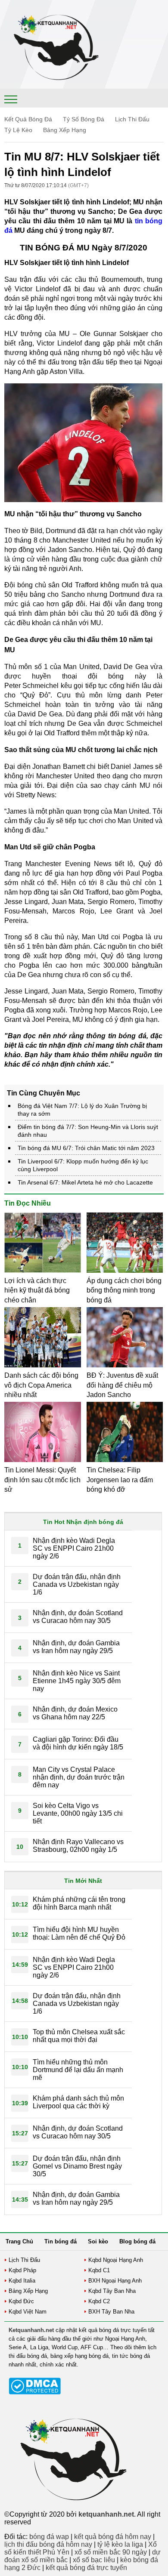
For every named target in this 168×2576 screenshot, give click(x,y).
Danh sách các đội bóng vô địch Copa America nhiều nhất (41, 1385)
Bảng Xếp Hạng (65, 130)
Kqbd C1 (99, 2270)
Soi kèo (98, 2241)
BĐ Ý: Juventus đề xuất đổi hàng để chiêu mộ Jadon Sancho (122, 1385)
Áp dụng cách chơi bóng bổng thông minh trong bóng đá (124, 1290)
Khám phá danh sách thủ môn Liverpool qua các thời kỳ (78, 2102)
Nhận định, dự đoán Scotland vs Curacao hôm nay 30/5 (78, 1617)
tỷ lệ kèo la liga (120, 2544)
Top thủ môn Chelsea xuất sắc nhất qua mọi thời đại (79, 2036)
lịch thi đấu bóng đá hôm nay (48, 2544)
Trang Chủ (19, 2241)
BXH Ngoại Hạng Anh (115, 2281)
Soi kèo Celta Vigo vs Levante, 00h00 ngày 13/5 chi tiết (78, 1813)
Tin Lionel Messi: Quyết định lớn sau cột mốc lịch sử (42, 1480)
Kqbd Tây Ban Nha (112, 2291)
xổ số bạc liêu (94, 2560)
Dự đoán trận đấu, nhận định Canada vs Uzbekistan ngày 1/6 (77, 1584)
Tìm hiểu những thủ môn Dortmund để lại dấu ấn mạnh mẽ (78, 2070)
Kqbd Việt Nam (28, 2312)
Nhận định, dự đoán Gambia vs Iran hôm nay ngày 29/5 (76, 1647)
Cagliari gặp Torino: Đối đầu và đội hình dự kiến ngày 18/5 (78, 1743)
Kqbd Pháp (22, 2270)
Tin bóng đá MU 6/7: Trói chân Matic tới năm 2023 (86, 1148)
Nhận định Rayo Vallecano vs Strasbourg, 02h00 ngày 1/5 (78, 1846)
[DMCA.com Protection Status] (35, 2392)
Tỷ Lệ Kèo (18, 130)
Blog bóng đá (137, 2241)
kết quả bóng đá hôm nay (113, 2537)
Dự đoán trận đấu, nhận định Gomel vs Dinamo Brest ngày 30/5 (77, 2166)
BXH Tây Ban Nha (111, 2312)
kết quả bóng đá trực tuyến (86, 2568)
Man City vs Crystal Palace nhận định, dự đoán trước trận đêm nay (79, 1777)
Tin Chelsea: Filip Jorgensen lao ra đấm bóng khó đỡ (120, 1480)
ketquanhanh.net (106, 2514)
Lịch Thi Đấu (132, 119)
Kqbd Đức (21, 2301)
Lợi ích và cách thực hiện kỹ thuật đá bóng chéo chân (37, 1290)
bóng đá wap (49, 2537)
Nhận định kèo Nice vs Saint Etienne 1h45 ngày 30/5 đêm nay (77, 1681)
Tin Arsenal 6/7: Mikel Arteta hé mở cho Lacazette (85, 1182)
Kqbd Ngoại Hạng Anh (116, 2260)
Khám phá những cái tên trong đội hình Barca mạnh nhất (79, 1903)
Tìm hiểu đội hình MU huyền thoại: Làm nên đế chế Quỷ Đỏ (79, 1933)
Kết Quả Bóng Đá (28, 119)
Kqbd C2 (99, 2301)
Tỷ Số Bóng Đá (84, 119)
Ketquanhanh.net (31, 2330)
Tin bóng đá (61, 2241)
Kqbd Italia (22, 2281)
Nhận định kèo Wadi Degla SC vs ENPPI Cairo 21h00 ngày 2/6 (74, 1548)
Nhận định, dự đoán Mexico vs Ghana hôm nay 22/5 (75, 1713)
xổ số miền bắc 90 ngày (111, 2552)
